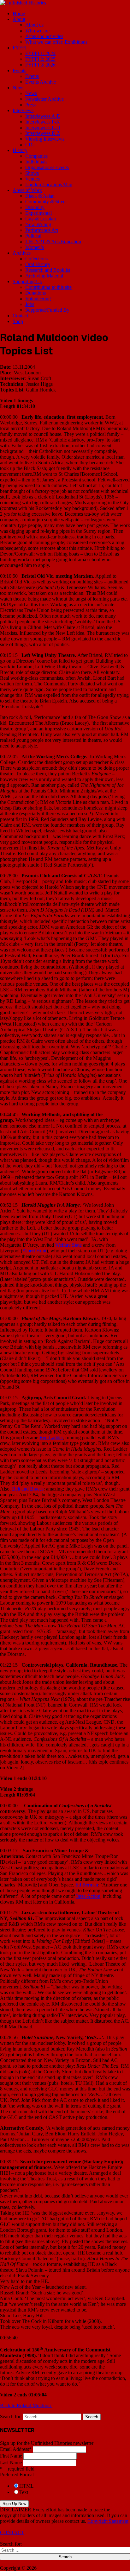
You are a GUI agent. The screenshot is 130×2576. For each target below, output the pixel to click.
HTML (27, 2486)
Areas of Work (27, 190)
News (18, 88)
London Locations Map (49, 184)
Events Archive (41, 82)
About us (34, 25)
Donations (35, 293)
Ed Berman (87, 1885)
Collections (36, 259)
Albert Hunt (34, 1251)
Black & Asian (40, 196)
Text (24, 2492)
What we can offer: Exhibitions (56, 42)
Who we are (37, 31)
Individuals (36, 162)
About (19, 19)
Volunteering (38, 299)
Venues (32, 179)
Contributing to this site (48, 287)
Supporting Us (27, 281)
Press (30, 105)
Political (33, 236)
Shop (18, 321)
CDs (30, 145)
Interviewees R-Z (43, 133)
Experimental (38, 213)
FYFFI (20, 48)
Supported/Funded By (47, 310)
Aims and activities (44, 36)
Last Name (11, 2462)
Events (19, 70)
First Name (11, 2456)
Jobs (30, 304)
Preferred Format (17, 2474)
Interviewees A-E (43, 116)
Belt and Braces (28, 1489)
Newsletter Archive (44, 99)
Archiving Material (44, 276)
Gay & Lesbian (41, 219)
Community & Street (46, 202)
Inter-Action (88, 1896)
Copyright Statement (108, 2521)
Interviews (23, 110)
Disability (35, 207)
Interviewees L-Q (43, 127)
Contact (20, 316)
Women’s (35, 247)
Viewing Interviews (45, 139)
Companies (36, 156)
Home (19, 13)
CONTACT (12, 2532)
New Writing (38, 224)
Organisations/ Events (47, 167)
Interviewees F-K (43, 122)
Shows (32, 173)
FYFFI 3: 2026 (40, 65)
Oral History (38, 264)
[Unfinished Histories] (23, 3)
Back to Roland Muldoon (26, 2405)
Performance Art (42, 230)
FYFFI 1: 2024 (40, 53)
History (20, 150)
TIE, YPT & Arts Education (53, 242)
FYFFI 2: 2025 (40, 59)
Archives (22, 253)
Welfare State (68, 1245)
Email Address (16, 2449)
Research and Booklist (48, 270)
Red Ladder (51, 1437)
